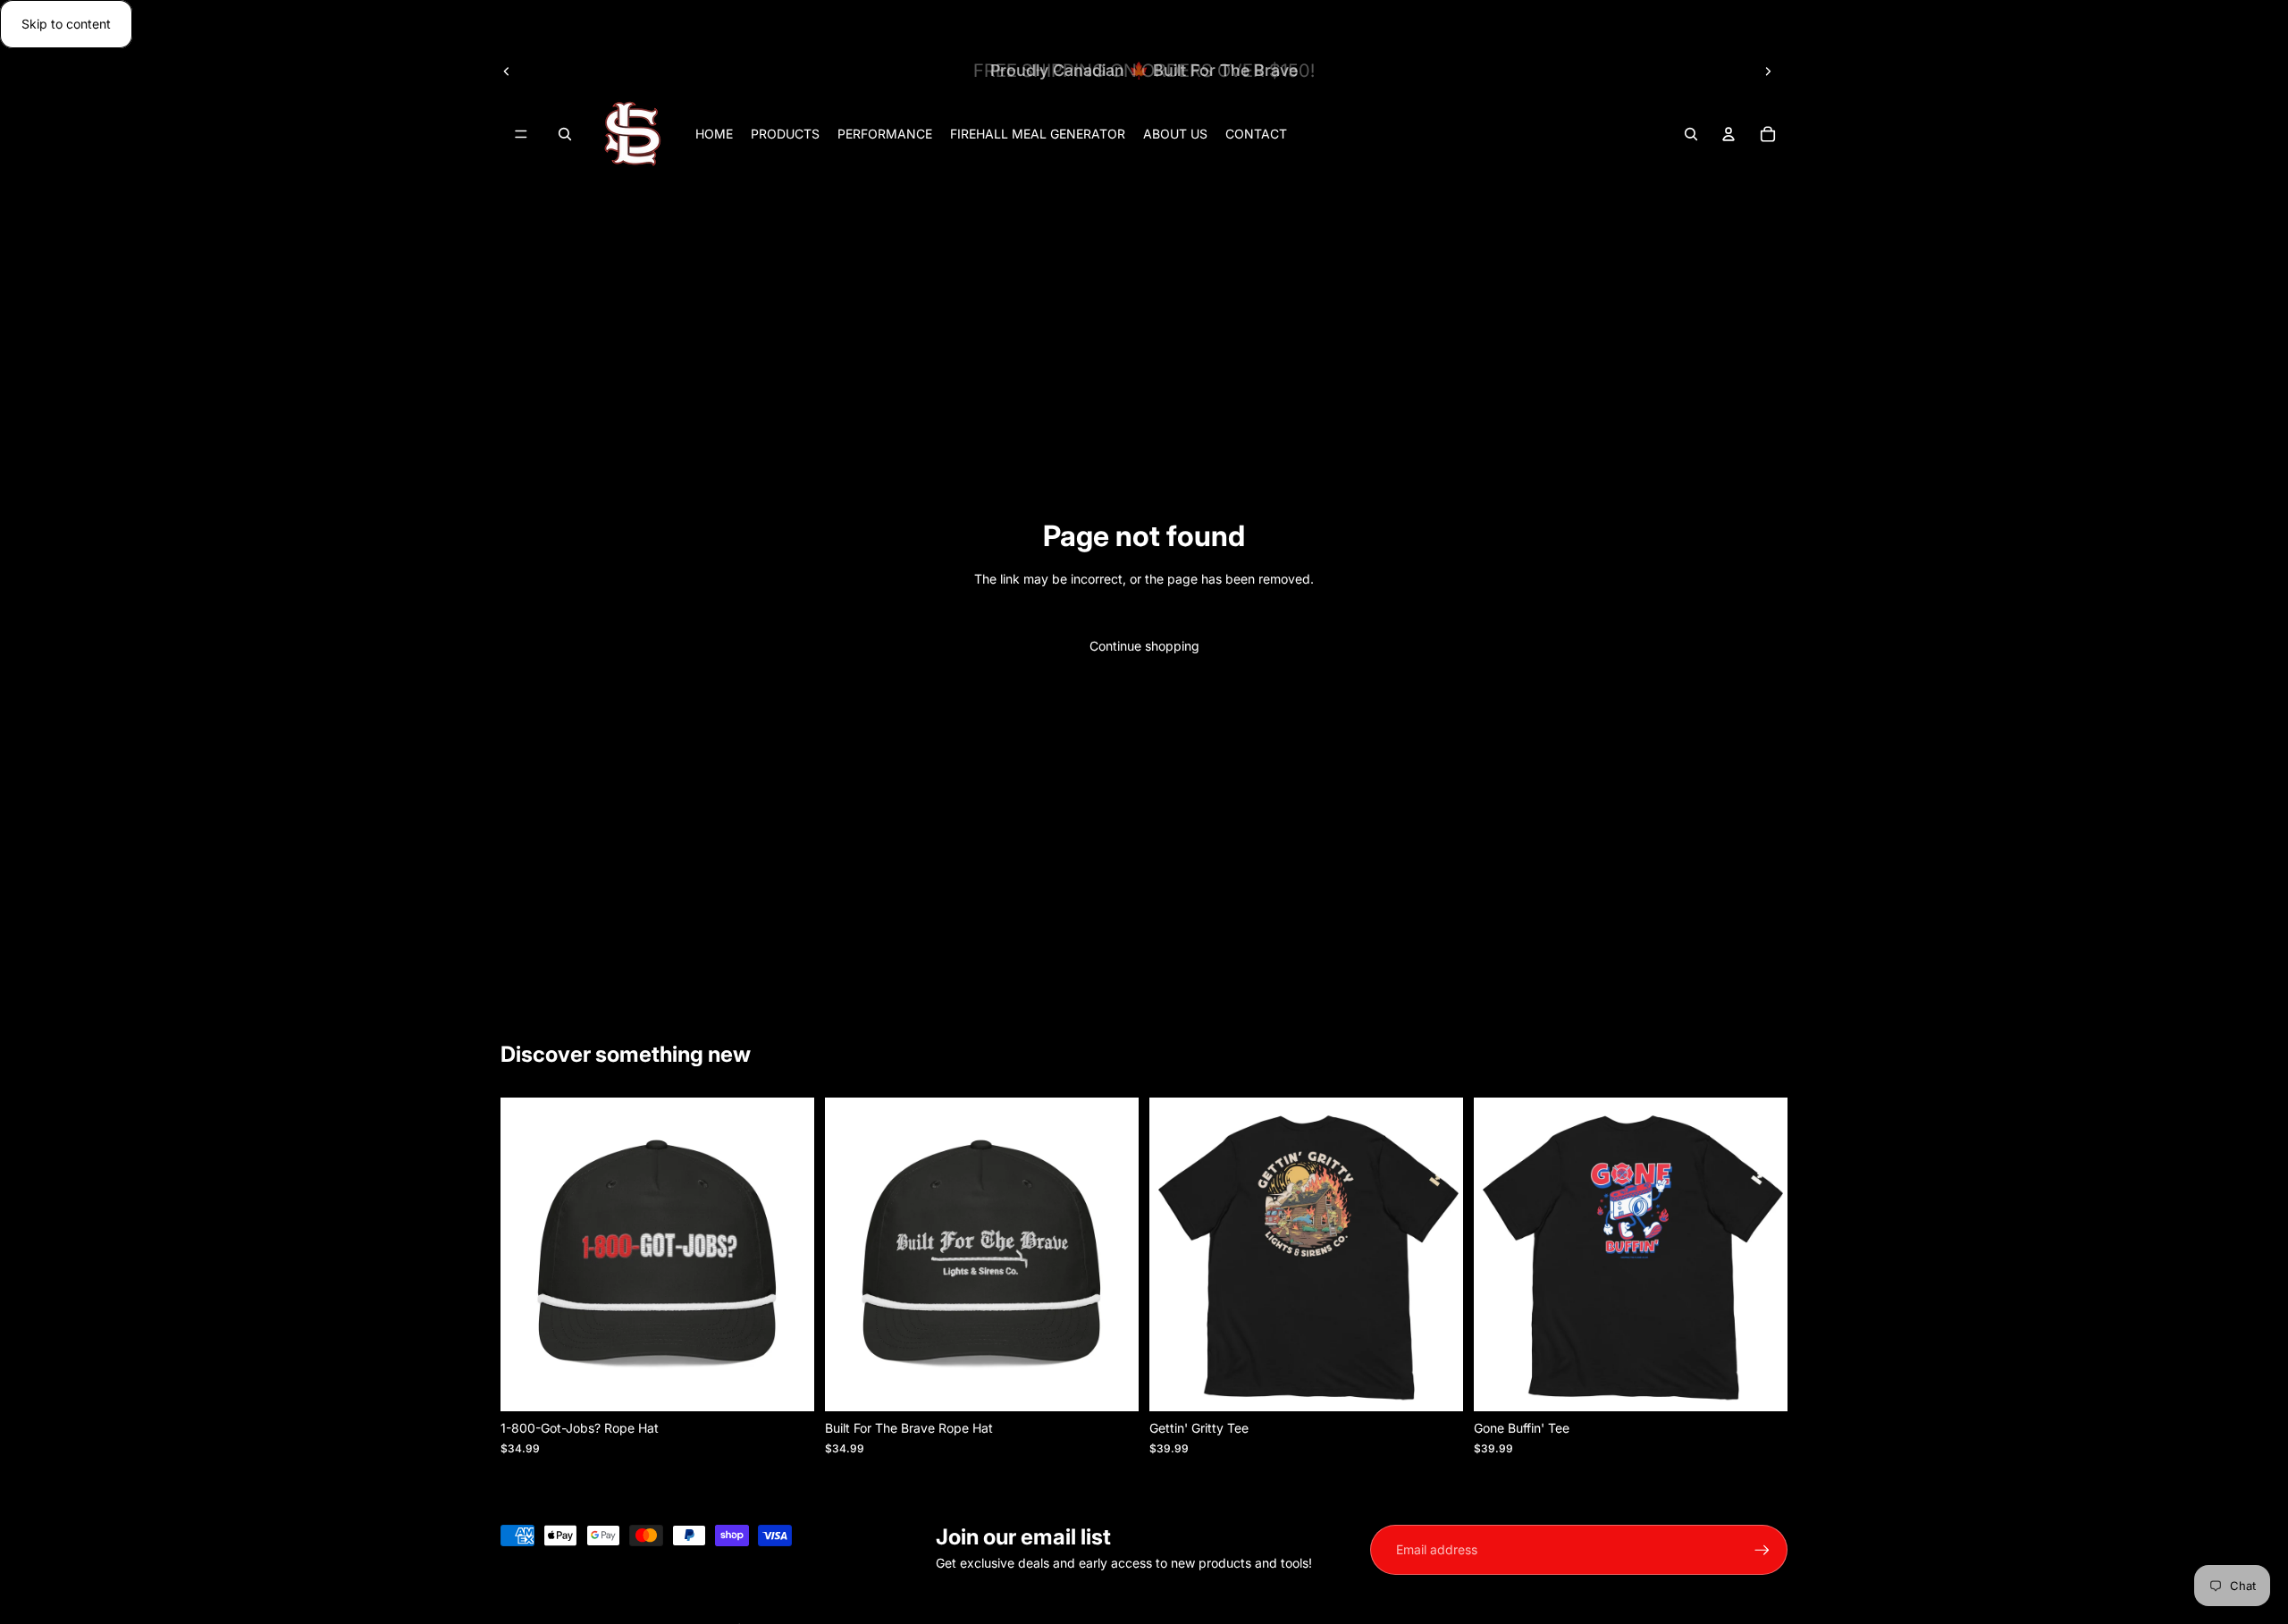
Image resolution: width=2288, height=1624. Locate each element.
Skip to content (66, 24)
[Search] (565, 135)
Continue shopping (1144, 646)
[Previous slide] (507, 71)
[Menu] (521, 135)
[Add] (786, 1384)
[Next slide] (1768, 71)
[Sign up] (1762, 1550)
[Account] (1729, 135)
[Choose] (1435, 1384)
